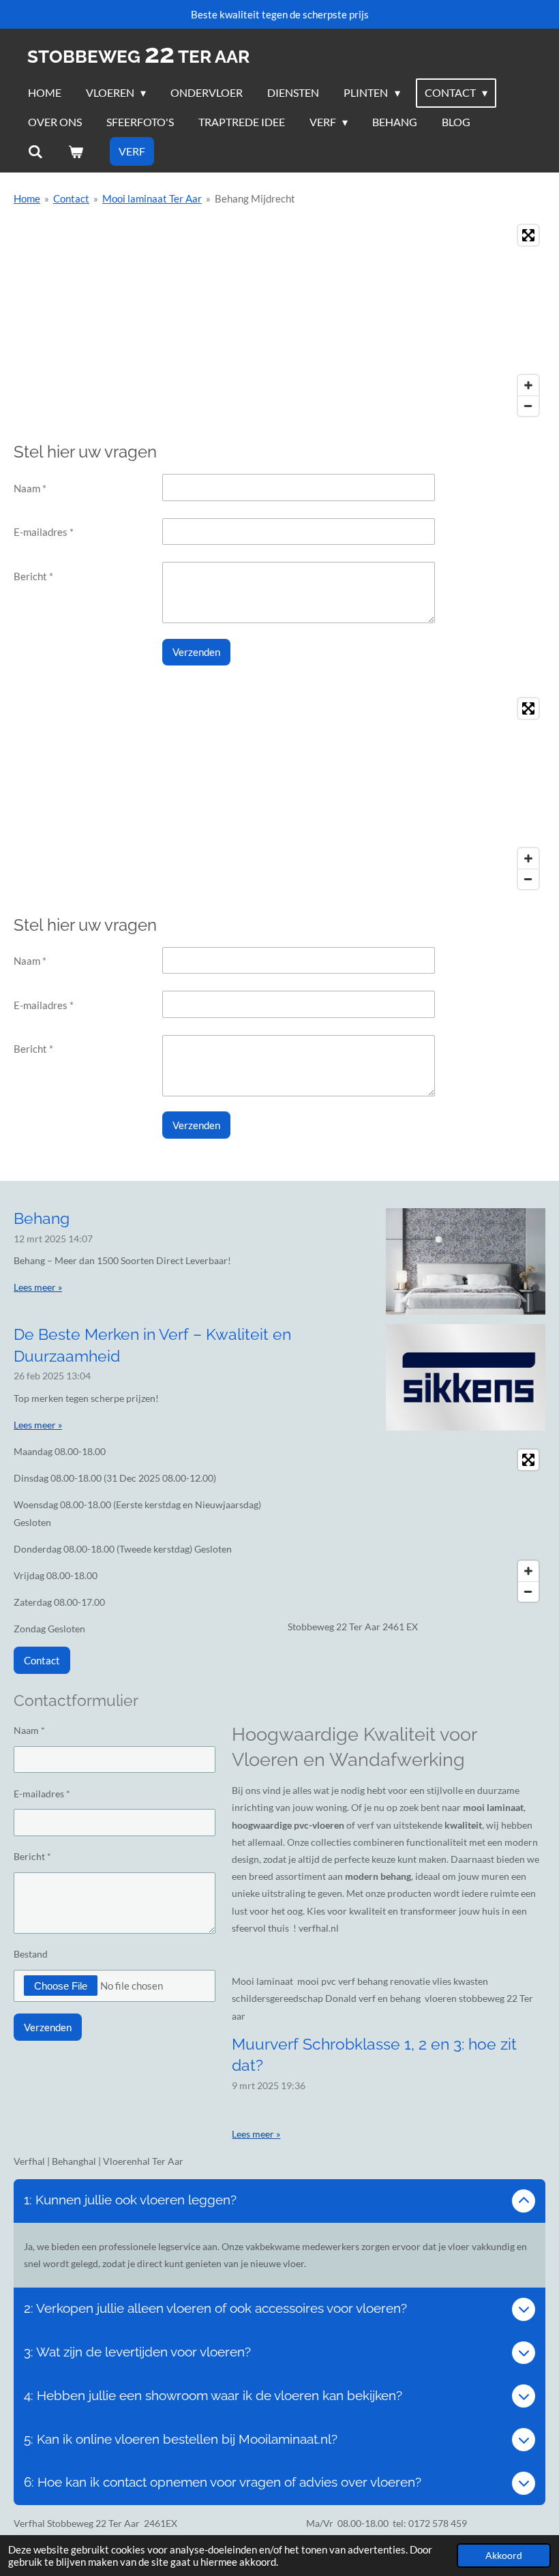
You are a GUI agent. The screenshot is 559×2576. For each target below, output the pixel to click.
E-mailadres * (44, 532)
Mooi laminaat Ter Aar (152, 198)
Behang (42, 1218)
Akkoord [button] (504, 2556)
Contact (71, 198)
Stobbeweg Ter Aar (138, 57)
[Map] (279, 320)
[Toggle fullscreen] (528, 235)
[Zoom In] (528, 385)
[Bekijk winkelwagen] (75, 151)
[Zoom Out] (528, 406)
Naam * (30, 488)
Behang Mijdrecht (255, 198)
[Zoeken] (35, 151)
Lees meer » (38, 1287)
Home (27, 198)
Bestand (31, 1954)
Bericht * (33, 576)
